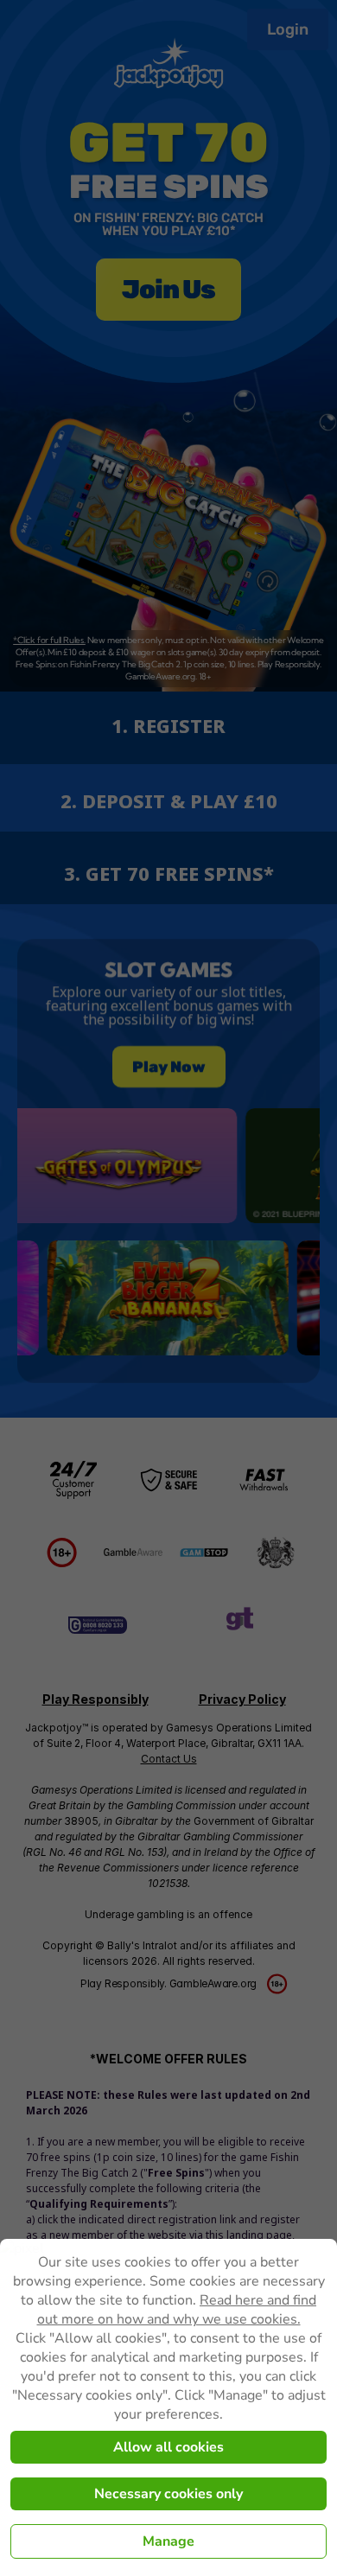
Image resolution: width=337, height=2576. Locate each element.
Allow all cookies (168, 2447)
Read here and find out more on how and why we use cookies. (177, 2310)
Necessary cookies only (168, 2494)
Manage (168, 2541)
